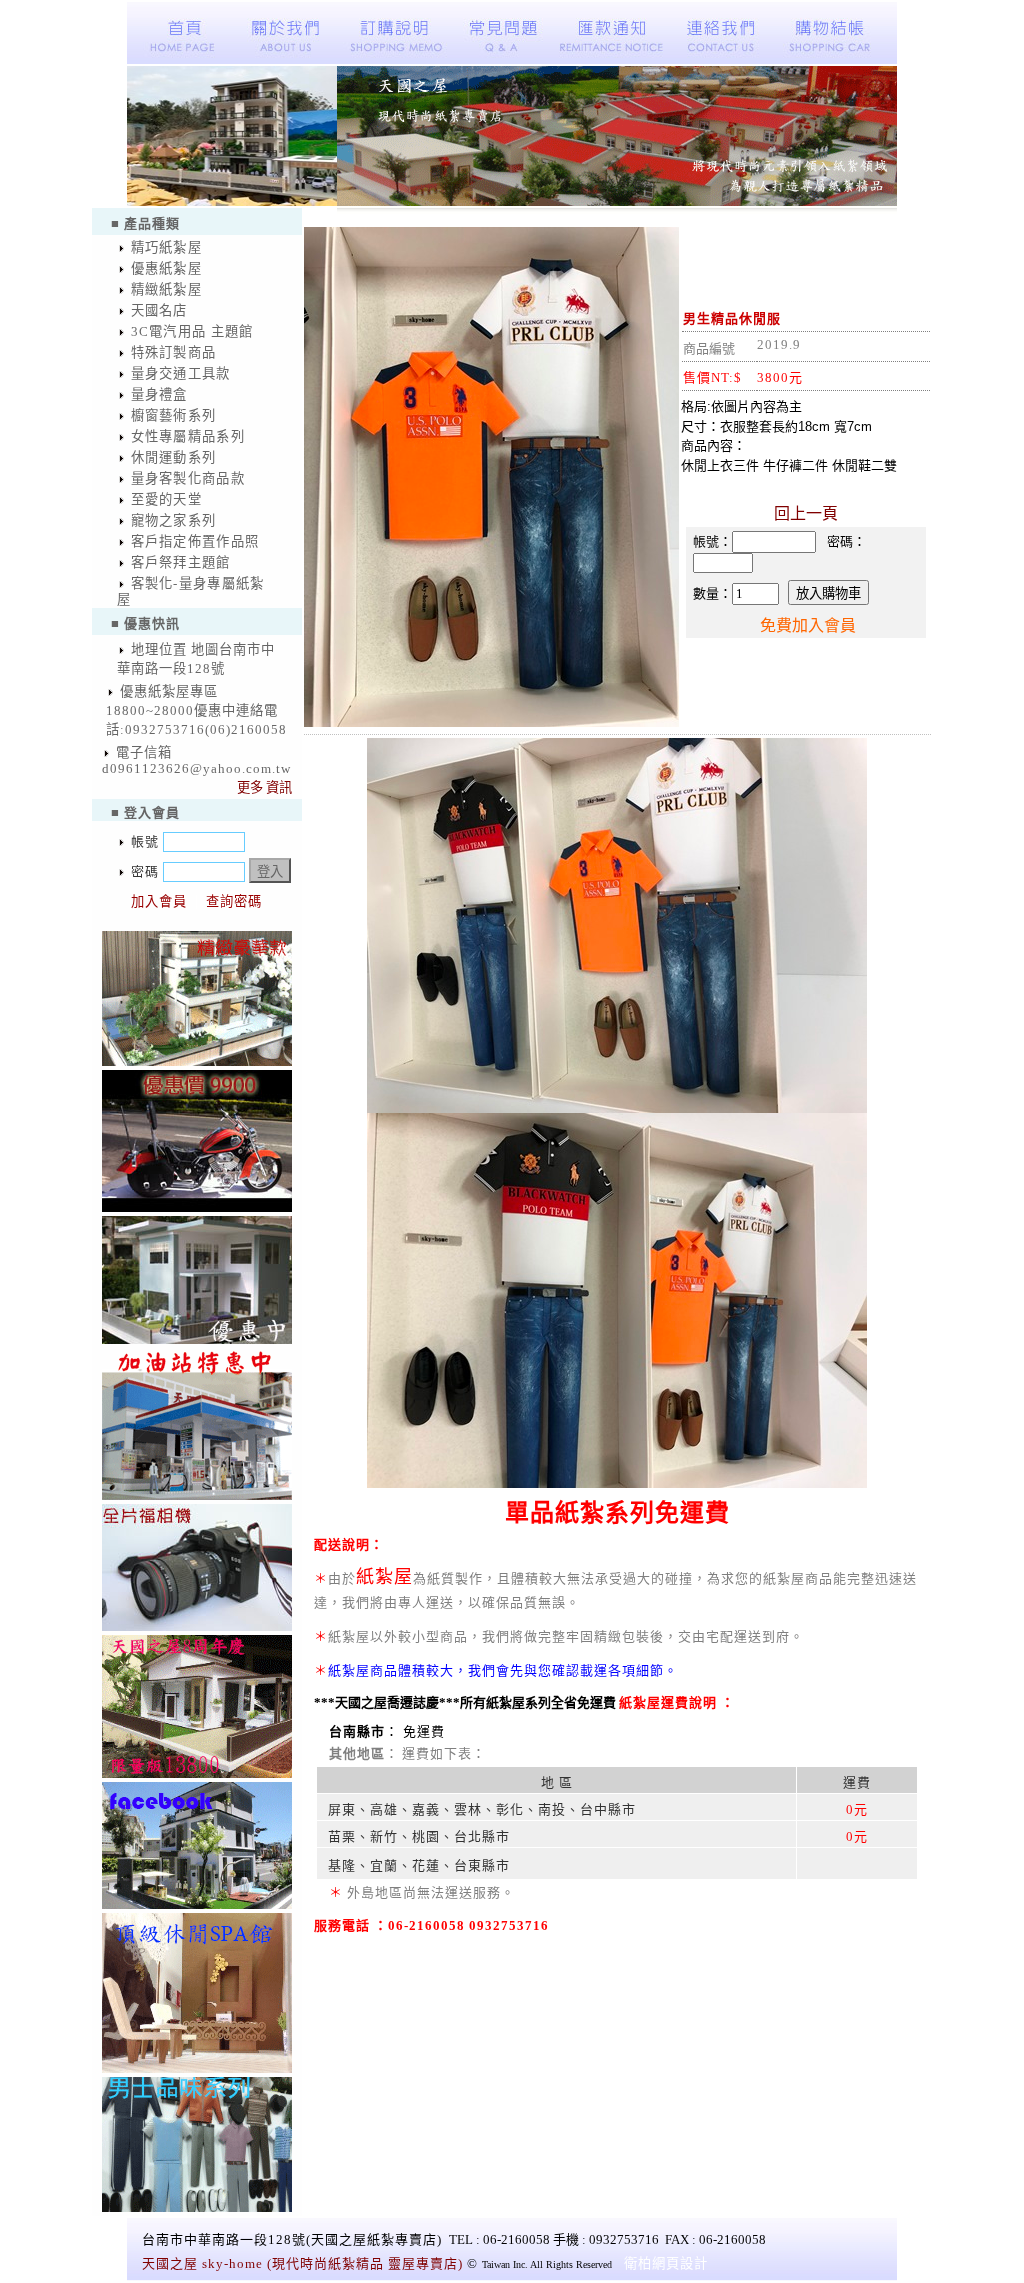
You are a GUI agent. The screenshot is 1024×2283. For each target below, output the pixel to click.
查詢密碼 (234, 901)
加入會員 (159, 901)
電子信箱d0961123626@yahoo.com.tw (196, 760)
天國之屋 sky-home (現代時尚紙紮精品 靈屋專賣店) (302, 2263)
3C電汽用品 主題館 (192, 331)
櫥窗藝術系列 (174, 415)
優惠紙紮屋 (167, 268)
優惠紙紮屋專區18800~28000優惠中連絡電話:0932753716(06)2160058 (196, 710)
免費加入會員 (808, 625)
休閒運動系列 (174, 457)
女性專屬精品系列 (188, 436)
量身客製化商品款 (188, 478)
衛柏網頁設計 (666, 2263)
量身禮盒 (159, 394)
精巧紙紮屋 (167, 247)
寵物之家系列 (174, 520)
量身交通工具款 (181, 373)
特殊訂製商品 (174, 352)
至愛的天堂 (167, 499)
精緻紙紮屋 (167, 289)
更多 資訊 (264, 787)
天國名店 (159, 310)
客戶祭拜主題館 (181, 562)
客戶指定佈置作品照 (195, 541)
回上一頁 (806, 513)
